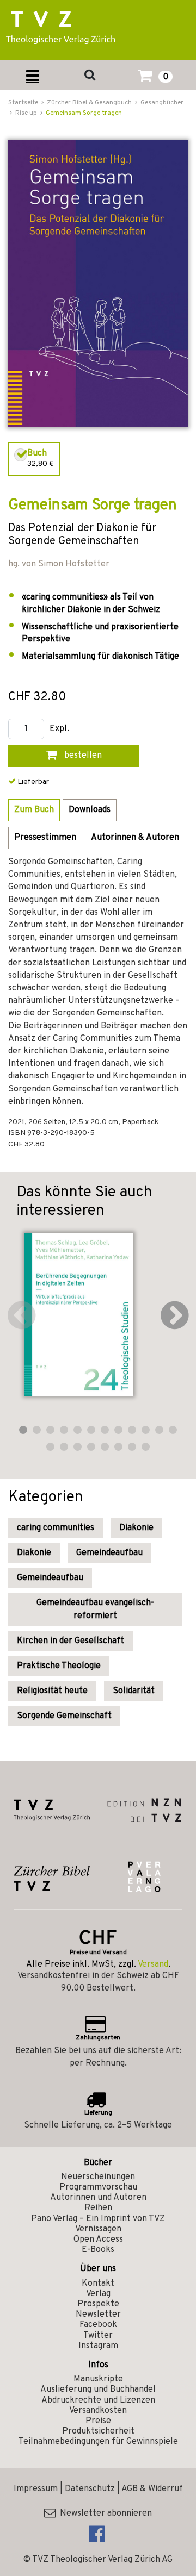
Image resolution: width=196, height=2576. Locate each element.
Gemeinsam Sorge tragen (84, 113)
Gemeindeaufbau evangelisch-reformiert (95, 1610)
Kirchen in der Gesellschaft (71, 1641)
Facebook (98, 2325)
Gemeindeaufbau (109, 1553)
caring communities (56, 1528)
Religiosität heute (52, 1691)
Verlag (98, 2294)
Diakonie (136, 1528)
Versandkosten (98, 2411)
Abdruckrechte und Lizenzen (98, 2400)
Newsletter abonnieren (104, 2513)
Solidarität (134, 1691)
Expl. (59, 729)
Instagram (98, 2346)
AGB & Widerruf (152, 2489)
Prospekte (98, 2304)
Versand (153, 1964)
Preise (98, 2421)
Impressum (36, 2489)
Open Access (98, 2240)
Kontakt (98, 2284)
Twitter (98, 2336)
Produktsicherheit (98, 2431)
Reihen (98, 2208)
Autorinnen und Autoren (98, 2198)
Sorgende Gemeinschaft (64, 1716)
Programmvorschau (98, 2187)
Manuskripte (98, 2379)
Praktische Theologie (59, 1666)
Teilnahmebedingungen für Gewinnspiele (98, 2442)
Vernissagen (98, 2229)
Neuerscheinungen (98, 2177)
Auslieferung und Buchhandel (98, 2390)
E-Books (98, 2250)
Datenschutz (90, 2489)
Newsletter (98, 2315)
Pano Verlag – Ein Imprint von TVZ (98, 2219)
